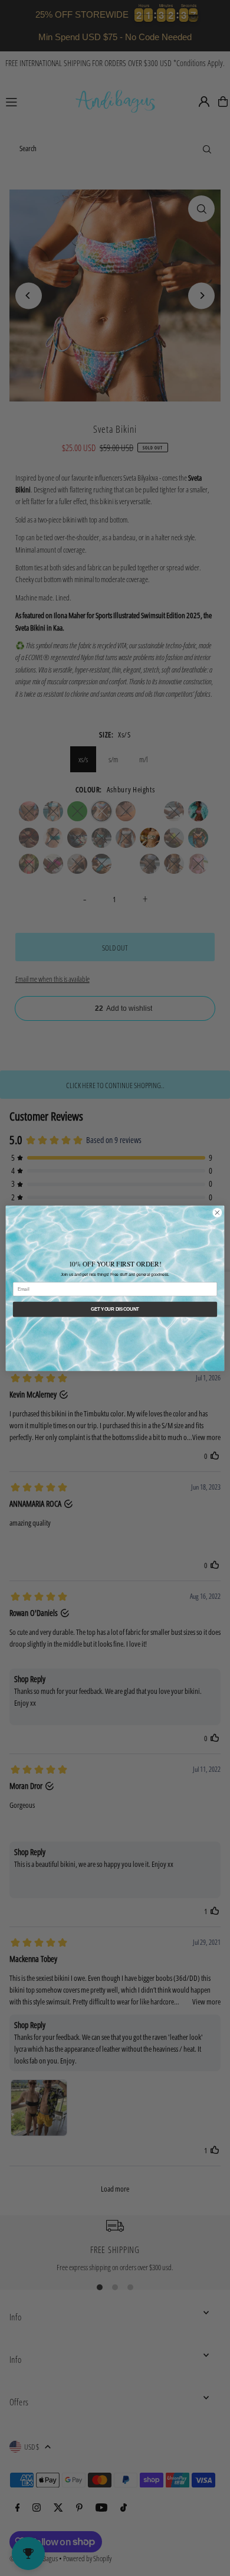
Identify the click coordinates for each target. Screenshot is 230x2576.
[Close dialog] (217, 1212)
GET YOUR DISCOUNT (115, 1309)
